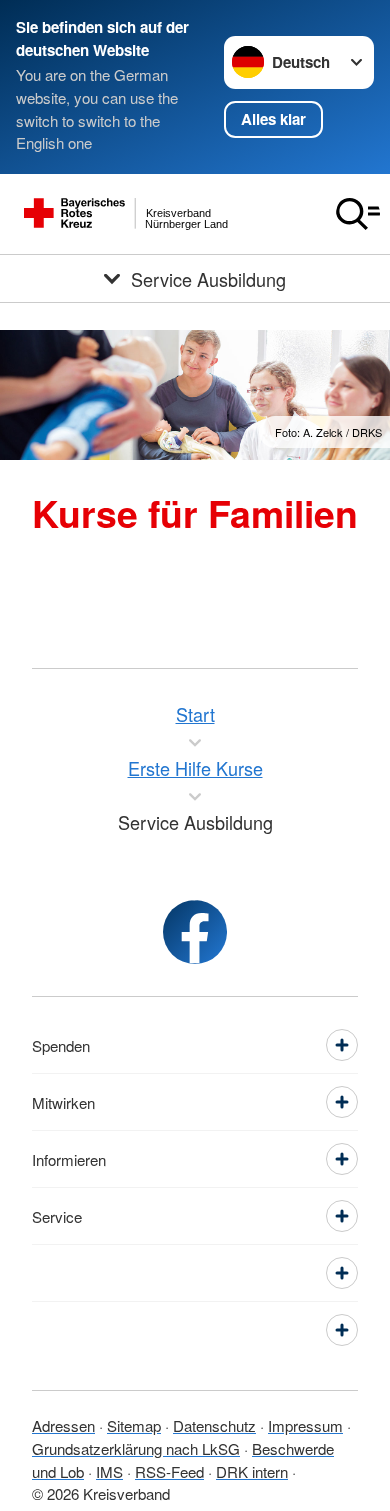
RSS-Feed (169, 1471)
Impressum (305, 1425)
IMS (109, 1471)
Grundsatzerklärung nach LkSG (136, 1448)
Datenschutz (214, 1425)
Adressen (63, 1425)
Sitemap (134, 1425)
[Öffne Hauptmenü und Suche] (358, 214)
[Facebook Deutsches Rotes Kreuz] (195, 932)
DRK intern (252, 1471)
